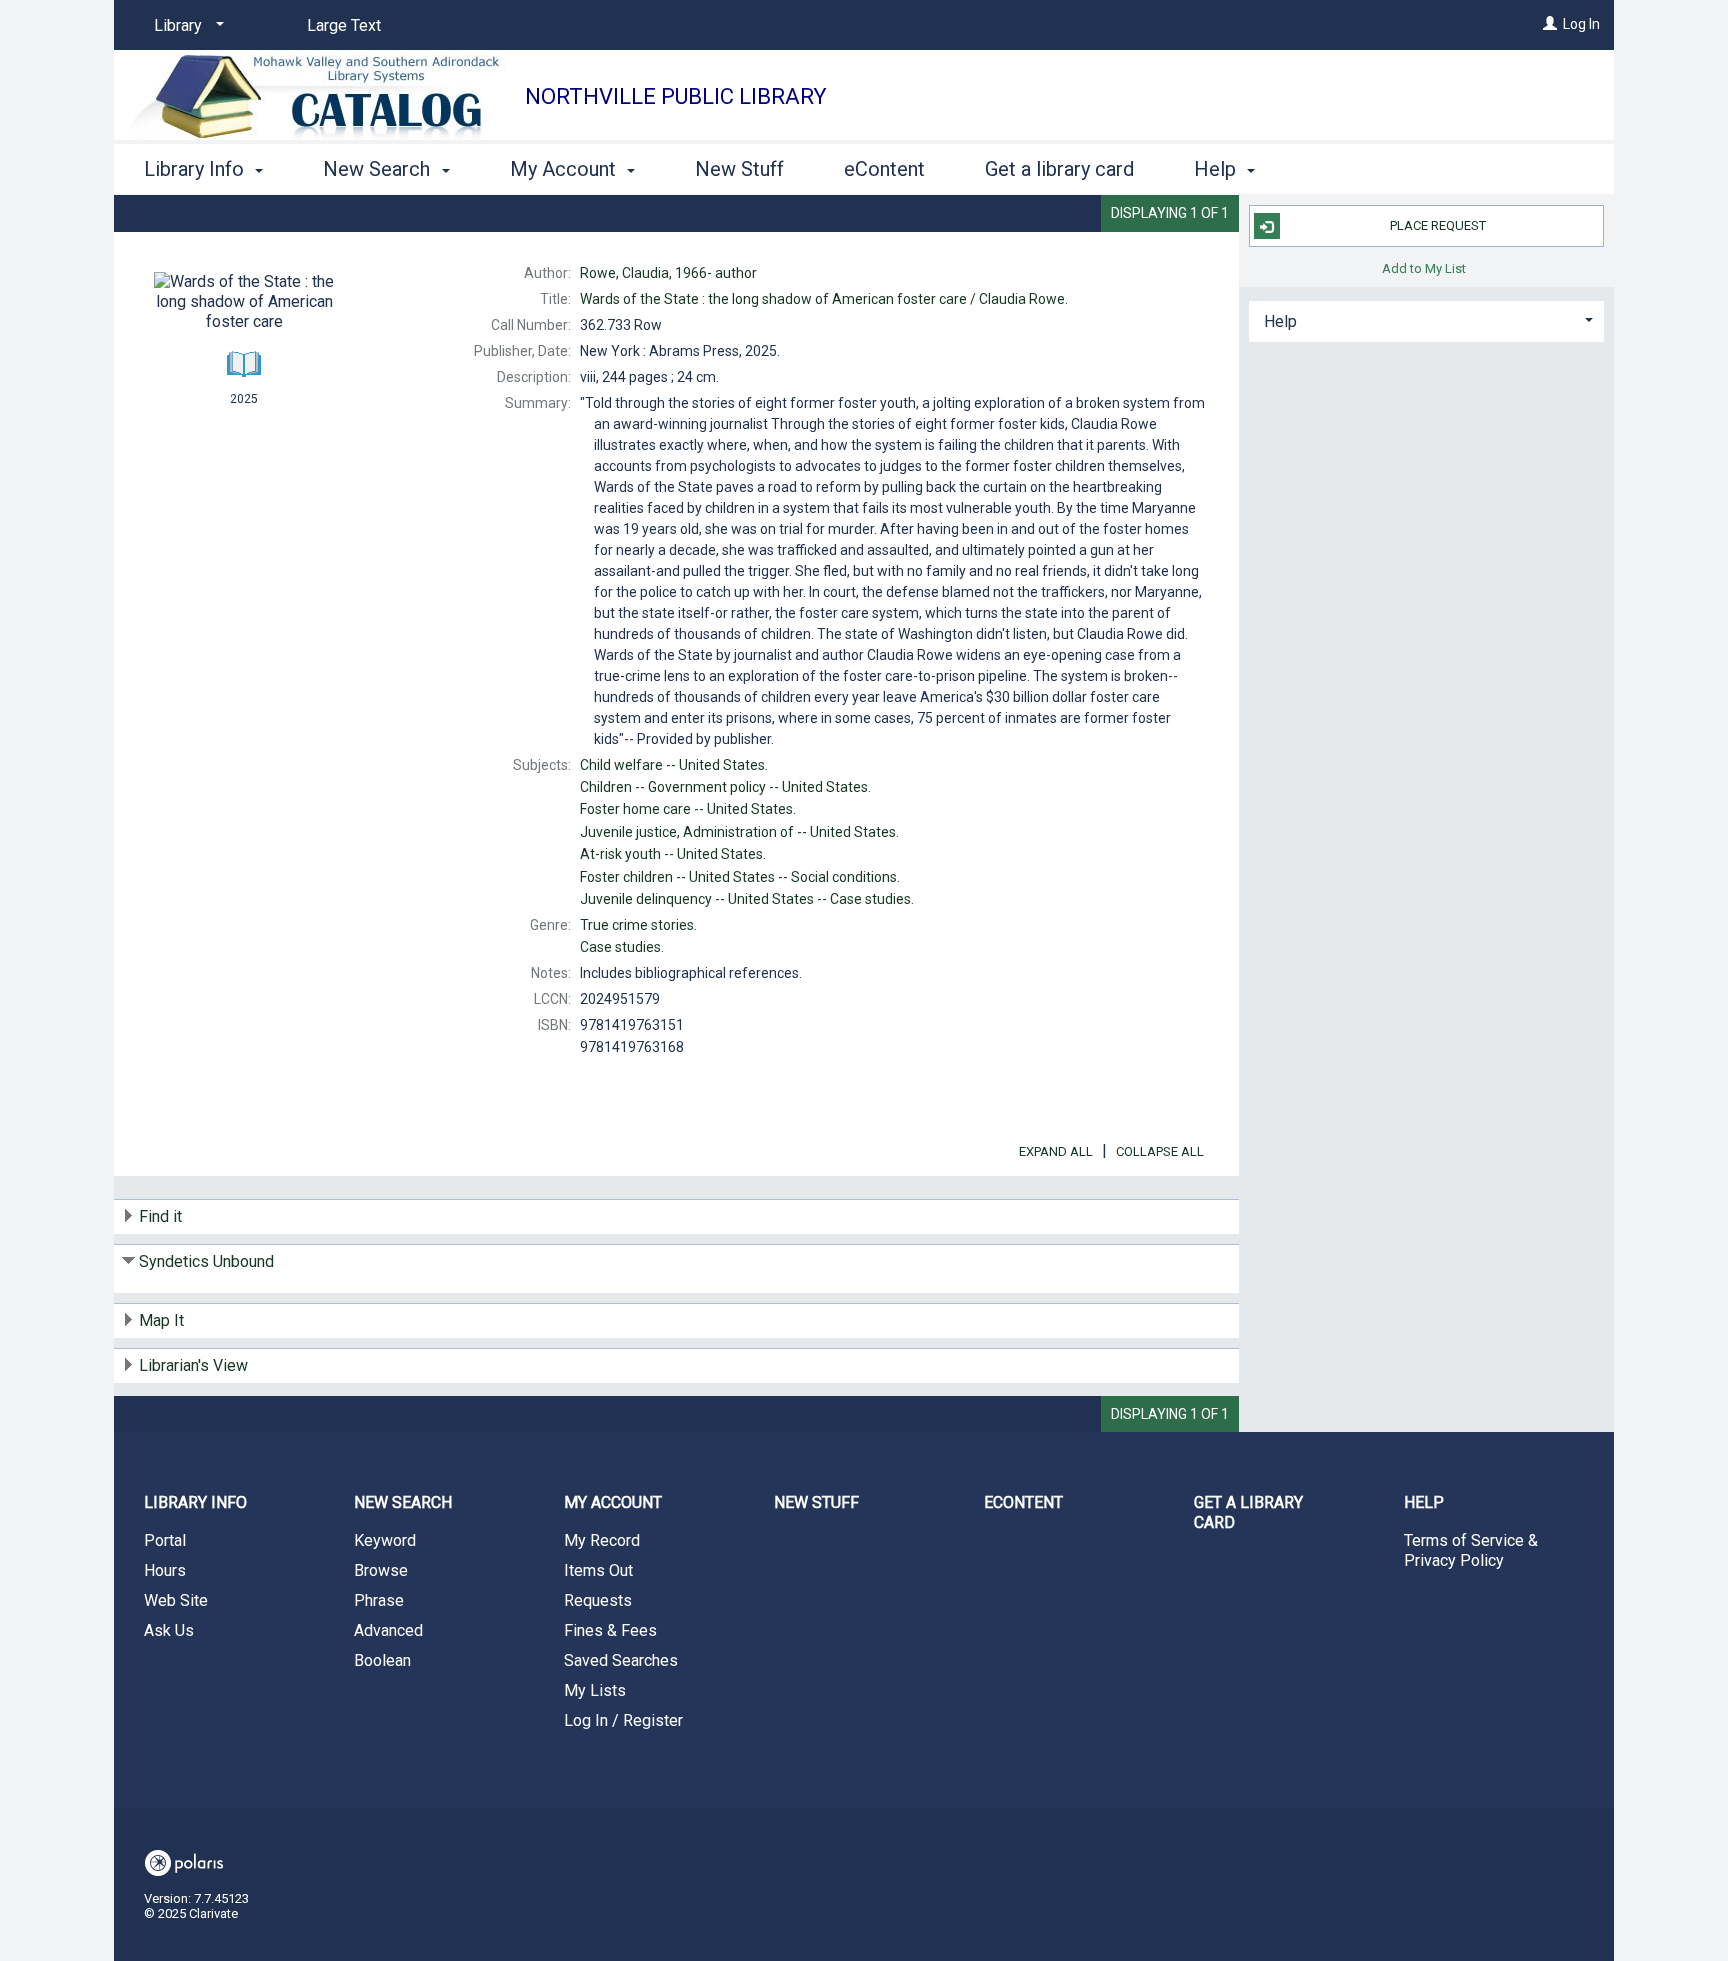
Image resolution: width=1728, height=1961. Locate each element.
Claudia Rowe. (824, 299)
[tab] (1426, 319)
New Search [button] (379, 169)
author (668, 273)
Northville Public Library (676, 96)
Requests (598, 1600)
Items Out (598, 1570)
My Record (602, 1540)
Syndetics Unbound (206, 1261)
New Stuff (739, 169)
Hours (165, 1570)
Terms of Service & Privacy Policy (1471, 1550)
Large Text (344, 25)
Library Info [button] (196, 169)
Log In (1581, 24)
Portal (165, 1540)
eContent (884, 169)
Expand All (1056, 1151)
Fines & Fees (610, 1630)
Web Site (176, 1600)
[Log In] (1550, 24)
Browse (381, 1570)
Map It (161, 1320)
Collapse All (1160, 1151)
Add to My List (1424, 267)
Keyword (385, 1540)
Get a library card (1059, 169)
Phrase (379, 1600)
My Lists (595, 1690)
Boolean (382, 1660)
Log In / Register (623, 1720)
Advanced (388, 1630)
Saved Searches (621, 1660)
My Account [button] (565, 169)
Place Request (1438, 225)
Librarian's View (193, 1365)
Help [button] (1217, 169)
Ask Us (169, 1630)
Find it (160, 1216)
